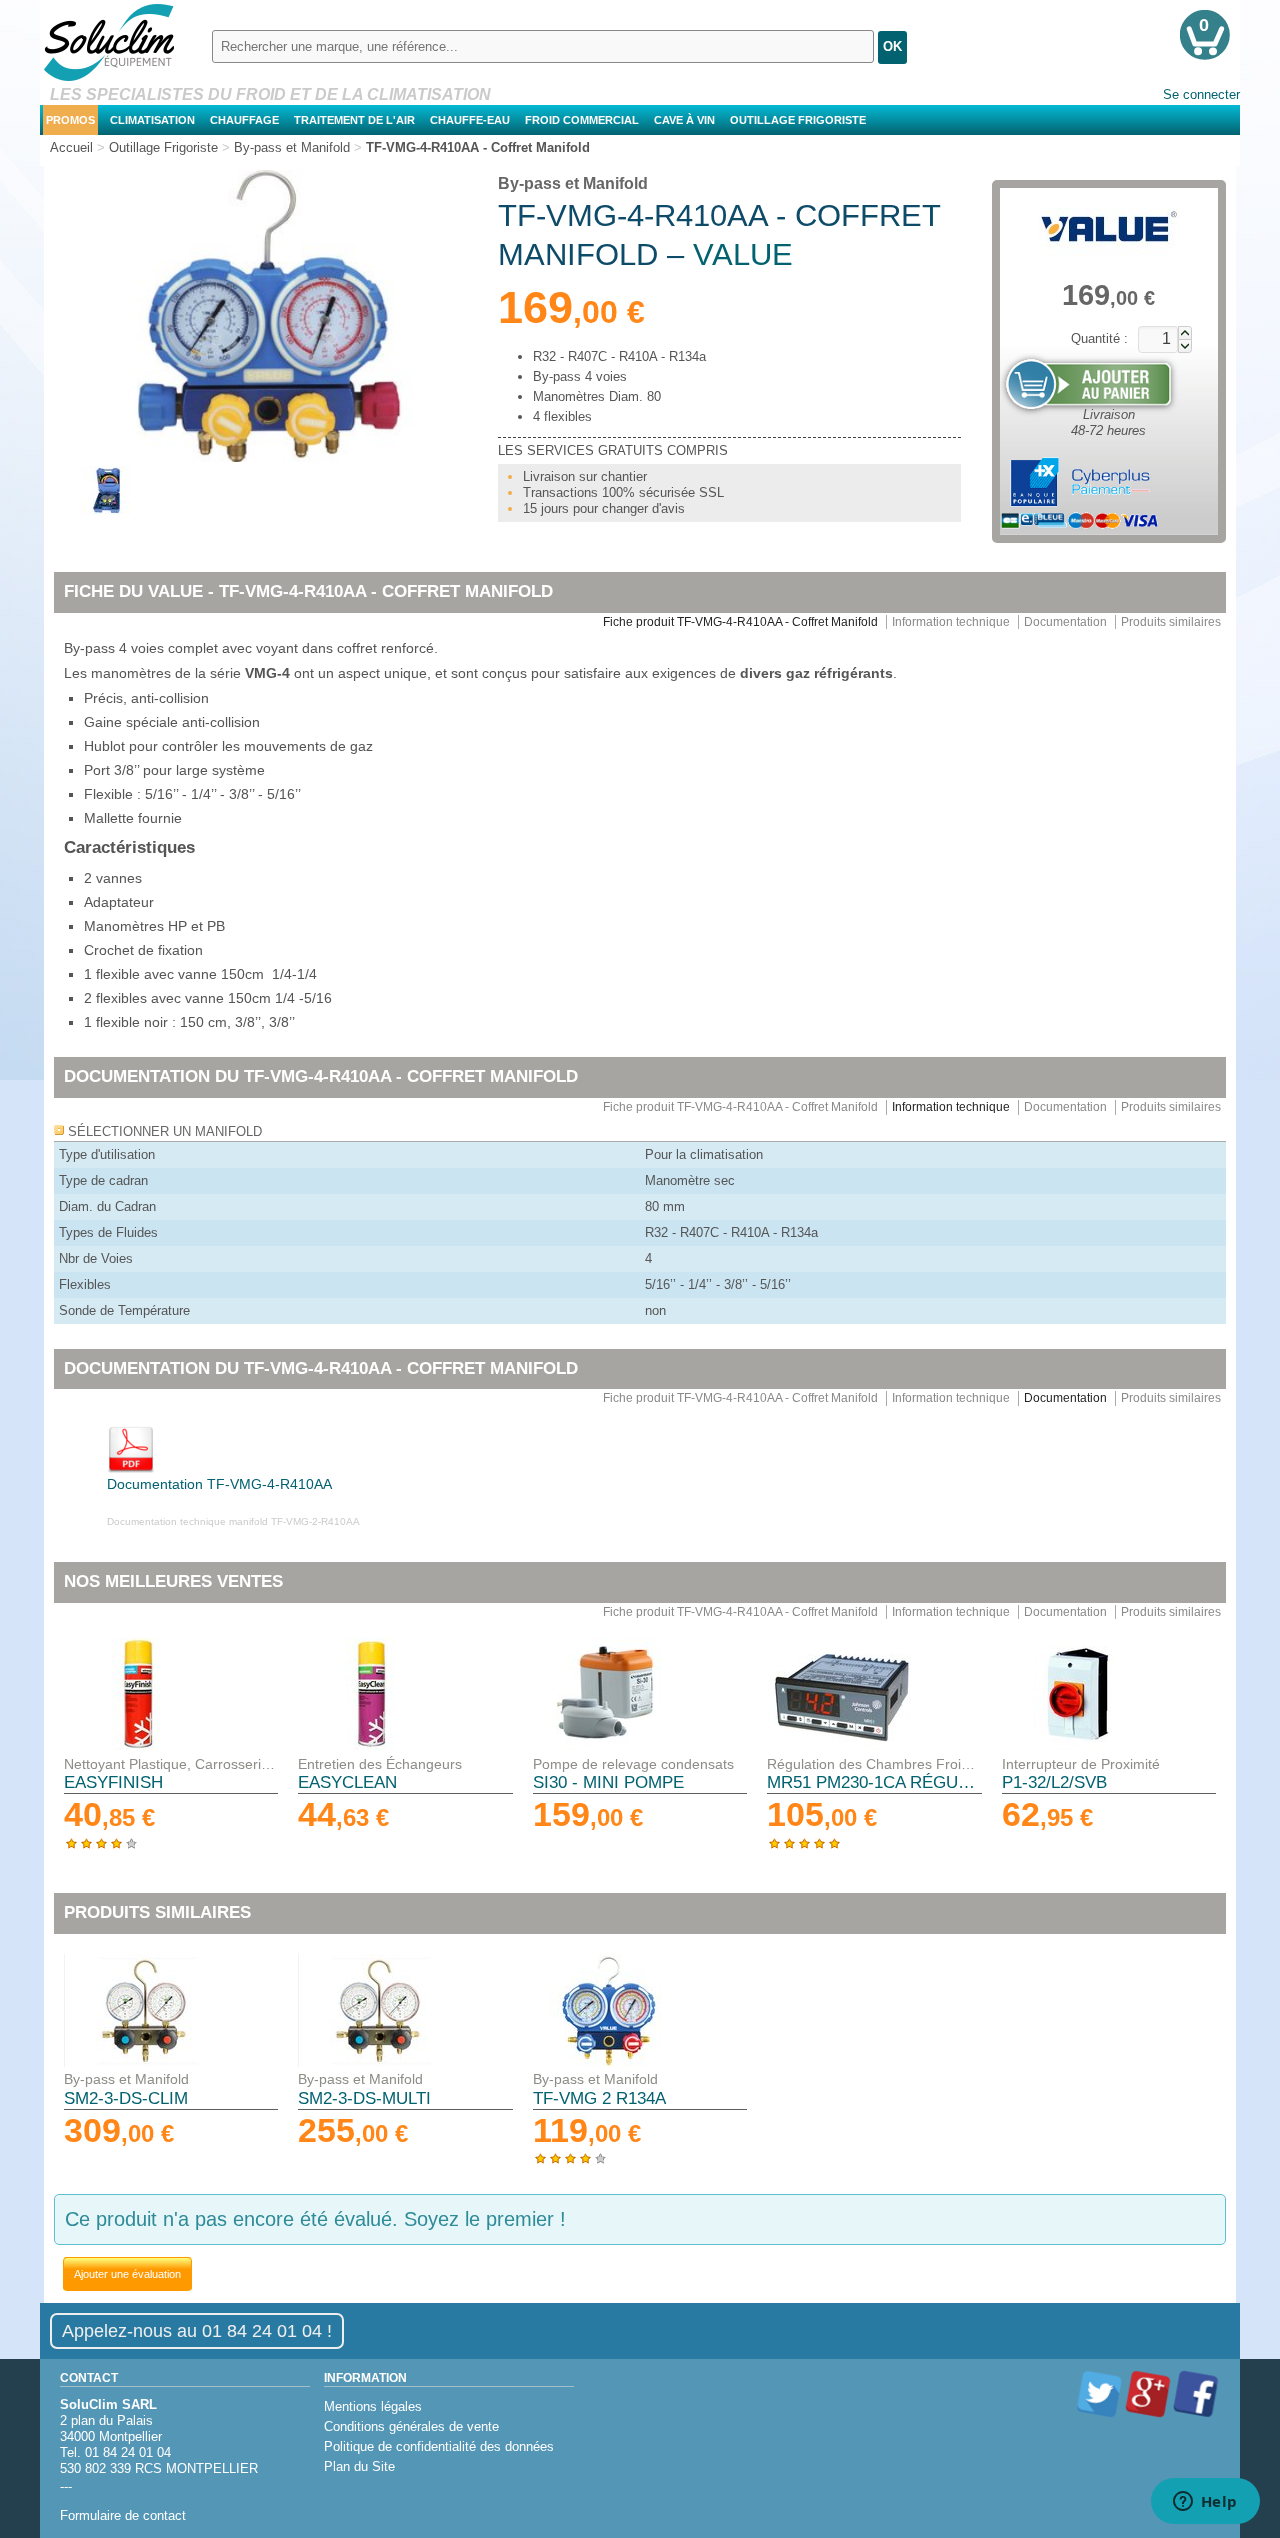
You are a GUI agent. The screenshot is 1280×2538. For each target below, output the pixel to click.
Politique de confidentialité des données (439, 2446)
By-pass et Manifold (573, 183)
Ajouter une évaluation (127, 2274)
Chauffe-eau (470, 120)
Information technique (951, 622)
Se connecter (1201, 94)
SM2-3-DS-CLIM (126, 2098)
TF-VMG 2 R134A (599, 2098)
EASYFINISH (113, 1782)
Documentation (1065, 622)
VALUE (743, 254)
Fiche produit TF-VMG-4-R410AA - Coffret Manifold (740, 622)
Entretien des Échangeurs (380, 1764)
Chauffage (244, 120)
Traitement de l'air (354, 120)
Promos (70, 120)
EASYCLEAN (347, 1782)
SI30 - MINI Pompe (608, 1782)
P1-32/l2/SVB (1054, 1782)
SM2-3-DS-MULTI (364, 2098)
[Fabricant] (1109, 227)
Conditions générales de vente (411, 2426)
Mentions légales (373, 2406)
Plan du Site (359, 2466)
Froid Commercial (582, 120)
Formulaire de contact (123, 2515)
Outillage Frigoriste (798, 120)
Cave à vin (684, 120)
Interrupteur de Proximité (1081, 1764)
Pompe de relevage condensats (633, 1764)
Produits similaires (1171, 622)
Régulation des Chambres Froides (874, 1764)
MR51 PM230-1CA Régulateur (874, 1782)
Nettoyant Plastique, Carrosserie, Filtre (171, 1764)
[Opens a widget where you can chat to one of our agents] (1205, 2503)
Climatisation (152, 120)
